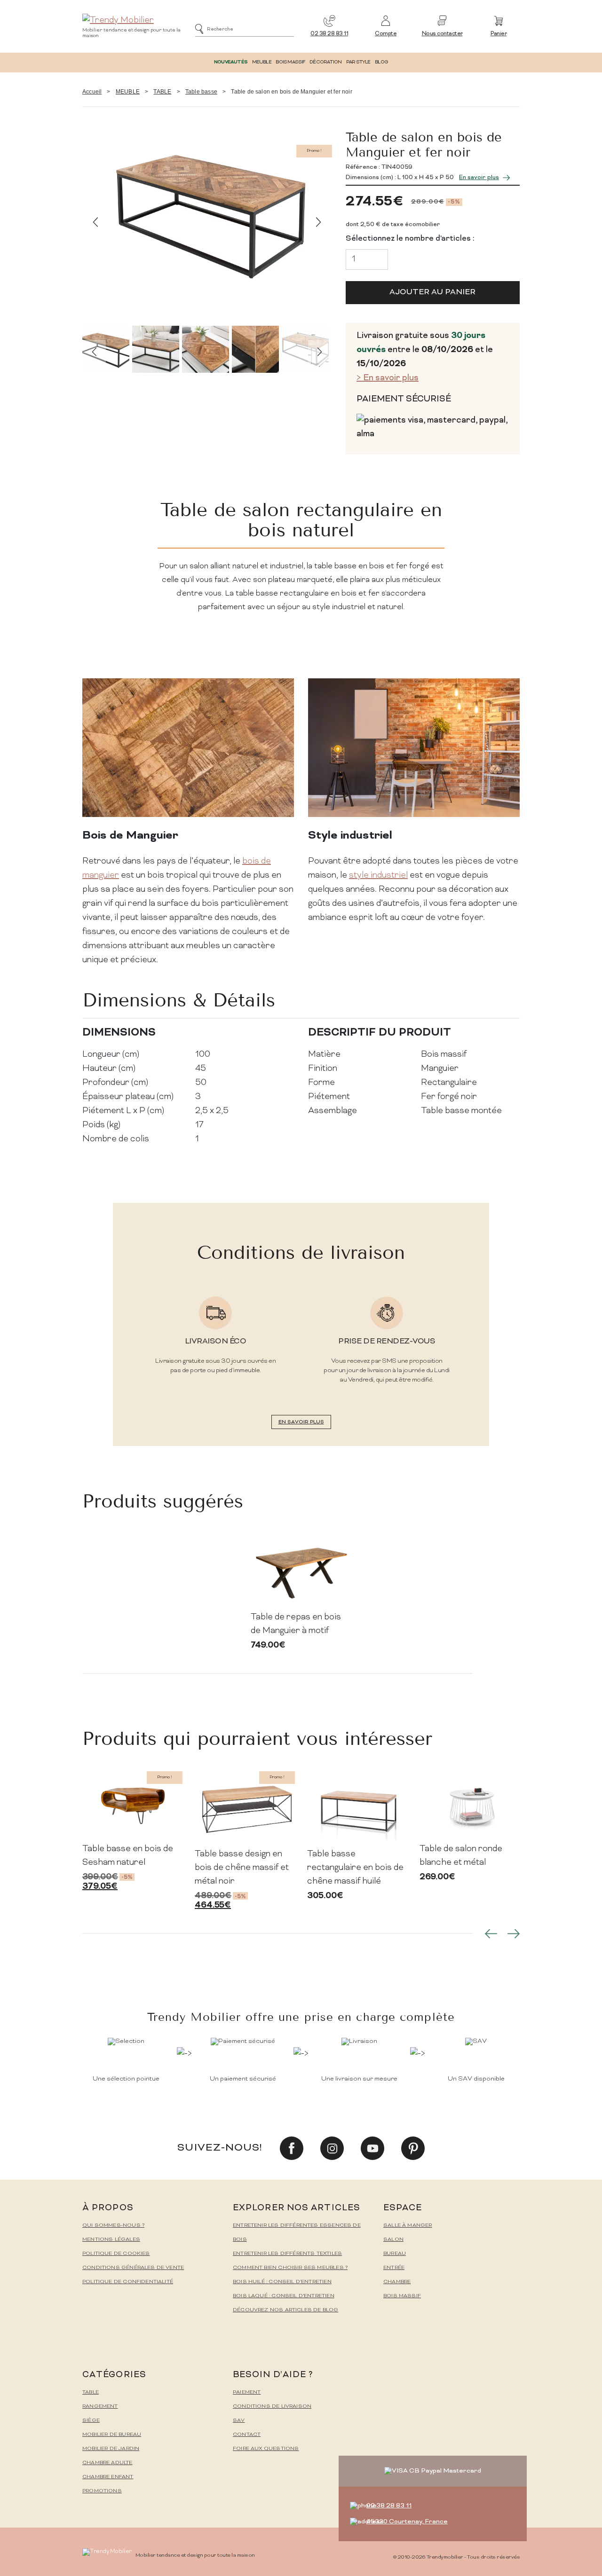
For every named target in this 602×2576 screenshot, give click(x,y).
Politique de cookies (116, 2254)
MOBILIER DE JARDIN (111, 2449)
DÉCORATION (325, 62)
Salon (393, 2240)
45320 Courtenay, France (407, 2522)
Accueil (92, 92)
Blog (381, 62)
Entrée (394, 2268)
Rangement (100, 2407)
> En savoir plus (388, 378)
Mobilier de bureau (112, 2435)
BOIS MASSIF (290, 62)
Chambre (397, 2282)
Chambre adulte (107, 2463)
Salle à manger (408, 2226)
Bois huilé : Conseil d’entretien (282, 2282)
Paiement (247, 2392)
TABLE (162, 92)
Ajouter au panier (432, 292)
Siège (91, 2421)
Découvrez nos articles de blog (285, 2310)
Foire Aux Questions (266, 2449)
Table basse (201, 92)
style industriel (378, 876)
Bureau (395, 2254)
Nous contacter (442, 34)
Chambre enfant (108, 2477)
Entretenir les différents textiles (287, 2254)
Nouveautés (231, 62)
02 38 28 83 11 (329, 34)
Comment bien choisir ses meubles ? (290, 2268)
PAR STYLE (358, 62)
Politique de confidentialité (128, 2282)
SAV (239, 2421)
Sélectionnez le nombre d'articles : (410, 239)
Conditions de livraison (272, 2407)
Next (319, 222)
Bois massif (402, 2296)
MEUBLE (262, 62)
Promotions (102, 2491)
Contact (247, 2435)
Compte (386, 34)
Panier (499, 34)
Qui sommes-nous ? (113, 2226)
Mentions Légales (111, 2240)
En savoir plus (479, 178)
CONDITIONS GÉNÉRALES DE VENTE (133, 2268)
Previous (95, 222)
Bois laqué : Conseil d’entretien (284, 2296)
